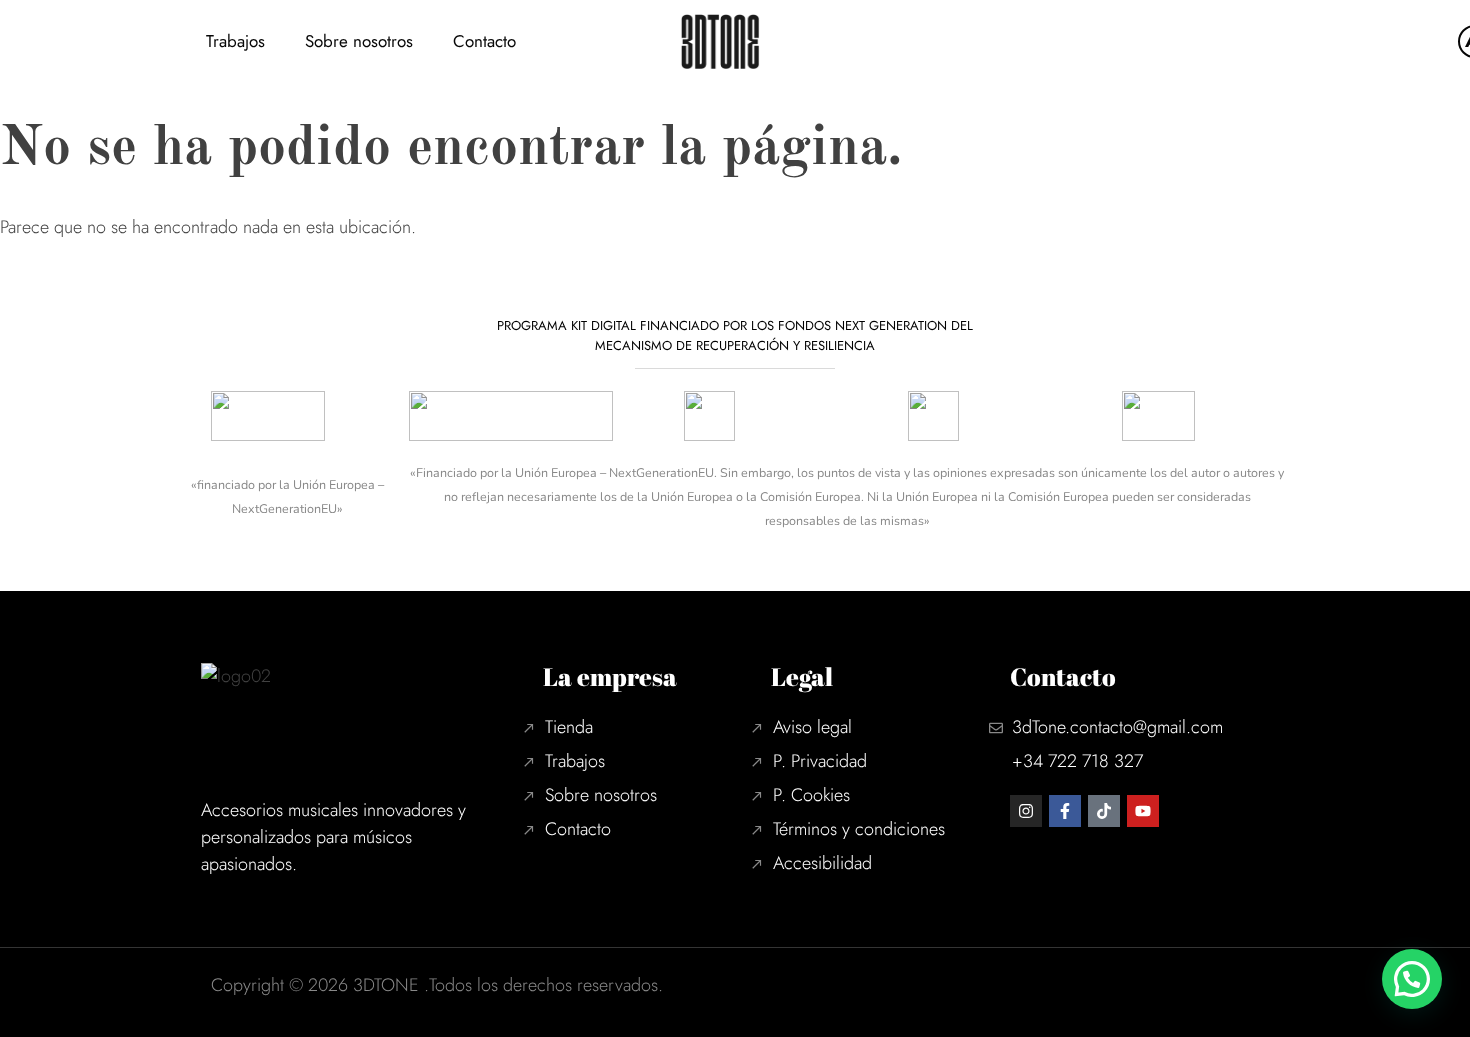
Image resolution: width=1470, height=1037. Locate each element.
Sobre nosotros (359, 41)
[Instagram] (1026, 811)
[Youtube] (1143, 811)
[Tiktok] (1104, 811)
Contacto (484, 41)
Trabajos (235, 41)
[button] (1412, 979)
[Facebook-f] (1065, 811)
